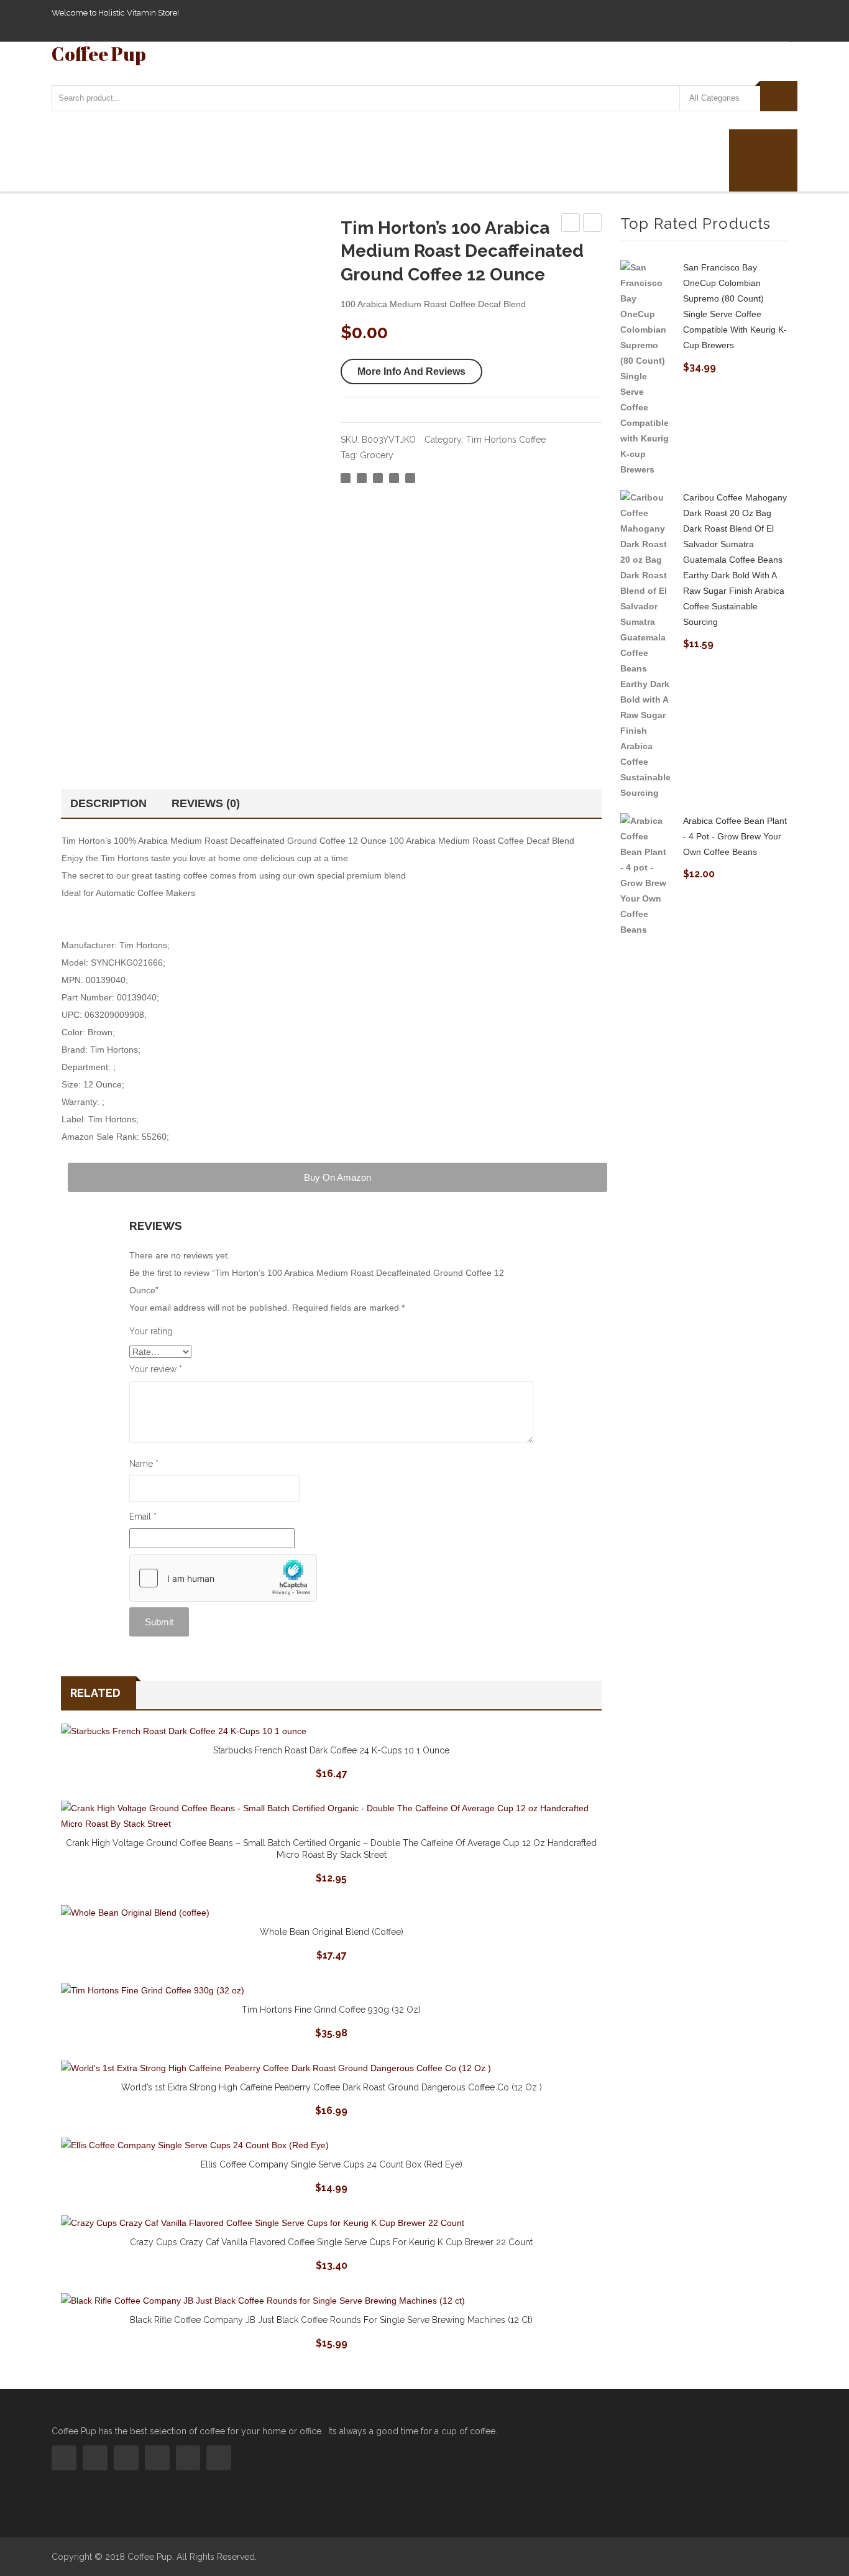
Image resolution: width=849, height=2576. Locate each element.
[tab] (112, 803)
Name (144, 1464)
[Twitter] (362, 478)
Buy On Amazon (337, 1177)
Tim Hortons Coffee (506, 440)
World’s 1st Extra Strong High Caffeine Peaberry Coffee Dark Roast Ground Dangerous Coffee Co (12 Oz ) (332, 2087)
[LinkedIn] (410, 478)
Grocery (377, 455)
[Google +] (394, 478)
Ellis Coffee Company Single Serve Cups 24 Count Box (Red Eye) (332, 2164)
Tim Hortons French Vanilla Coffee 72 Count (571, 224)
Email (143, 1517)
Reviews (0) (206, 803)
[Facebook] (346, 478)
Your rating (151, 1331)
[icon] (64, 2458)
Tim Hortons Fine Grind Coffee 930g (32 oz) (331, 2010)
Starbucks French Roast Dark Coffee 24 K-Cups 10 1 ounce (331, 1750)
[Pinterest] (378, 478)
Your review (156, 1369)
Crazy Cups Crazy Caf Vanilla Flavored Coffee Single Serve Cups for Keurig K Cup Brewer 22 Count (331, 2242)
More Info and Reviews (411, 372)
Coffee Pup (99, 54)
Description (108, 803)
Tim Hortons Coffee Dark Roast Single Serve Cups (593, 224)
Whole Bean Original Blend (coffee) (332, 1932)
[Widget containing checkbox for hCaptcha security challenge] (223, 1578)
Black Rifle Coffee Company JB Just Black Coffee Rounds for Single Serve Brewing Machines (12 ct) (331, 2320)
